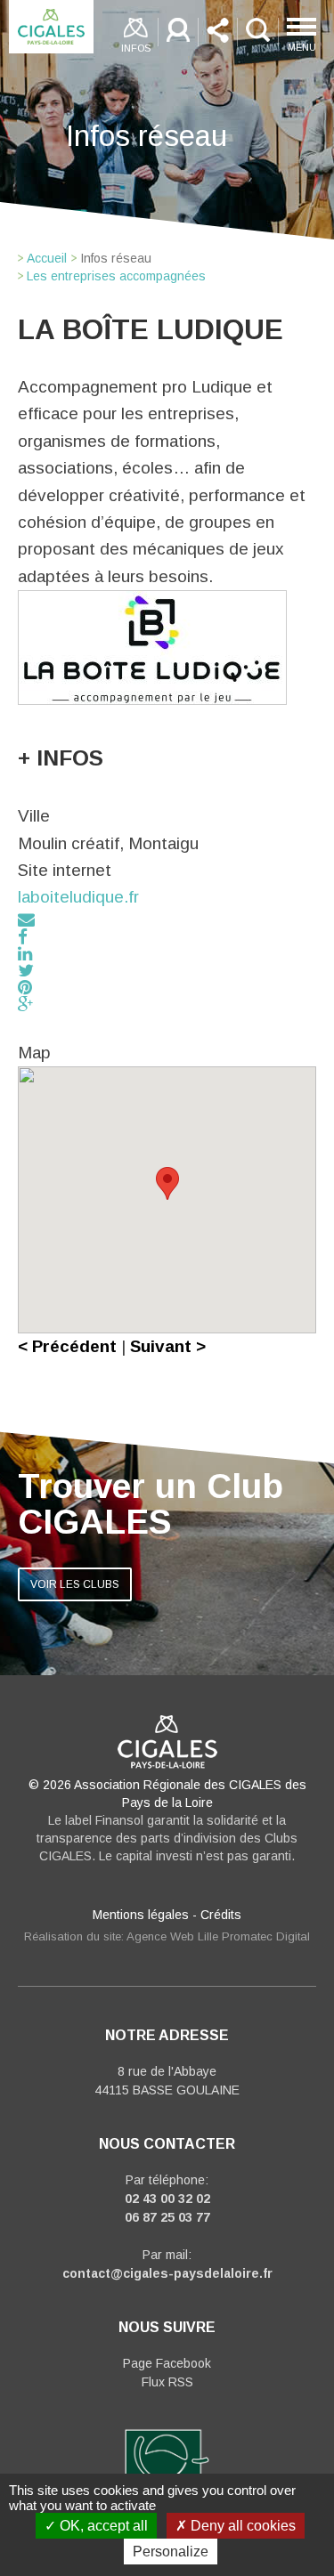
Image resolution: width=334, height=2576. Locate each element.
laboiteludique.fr (78, 897)
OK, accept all (102, 2526)
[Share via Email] (26, 920)
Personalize (171, 2552)
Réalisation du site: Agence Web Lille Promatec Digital (167, 1936)
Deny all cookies (241, 2526)
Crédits (221, 1915)
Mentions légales (141, 1915)
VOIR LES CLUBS (75, 1584)
